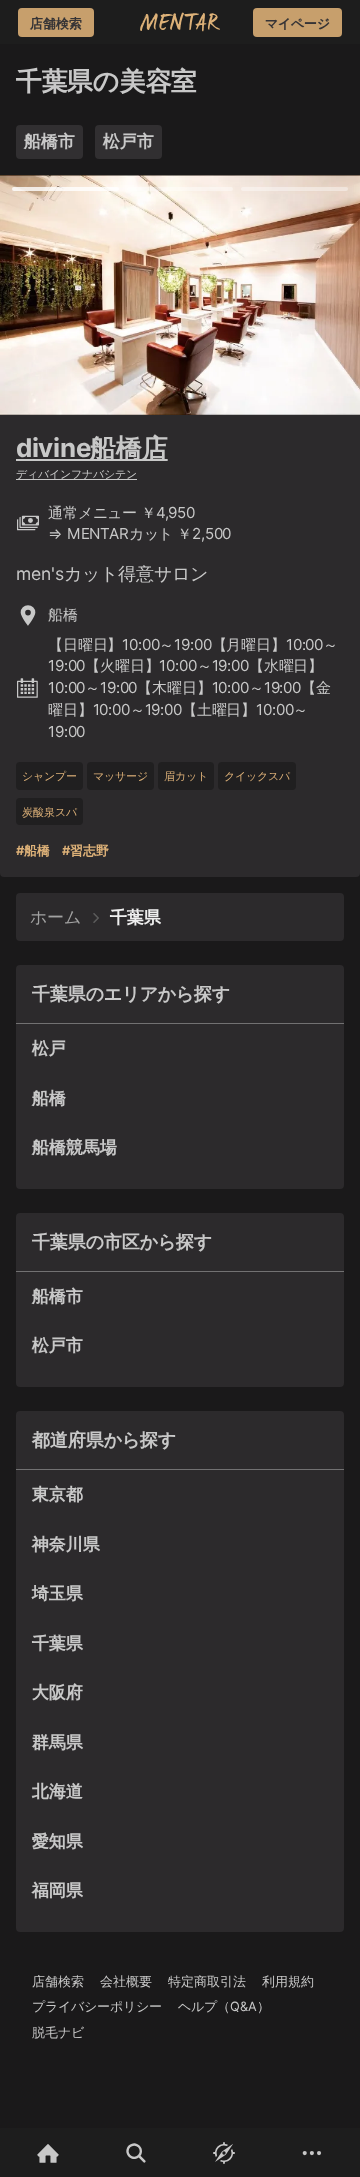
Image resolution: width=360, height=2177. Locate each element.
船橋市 (49, 141)
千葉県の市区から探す (122, 1241)
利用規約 (288, 1981)
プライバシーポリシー (97, 2006)
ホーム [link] (55, 917)
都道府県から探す (104, 1439)
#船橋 (33, 850)
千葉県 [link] (135, 917)
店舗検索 (58, 1981)
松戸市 (128, 141)
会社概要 (126, 1981)
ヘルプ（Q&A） (224, 2006)
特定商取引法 (207, 1981)
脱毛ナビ (58, 2032)
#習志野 (85, 850)
